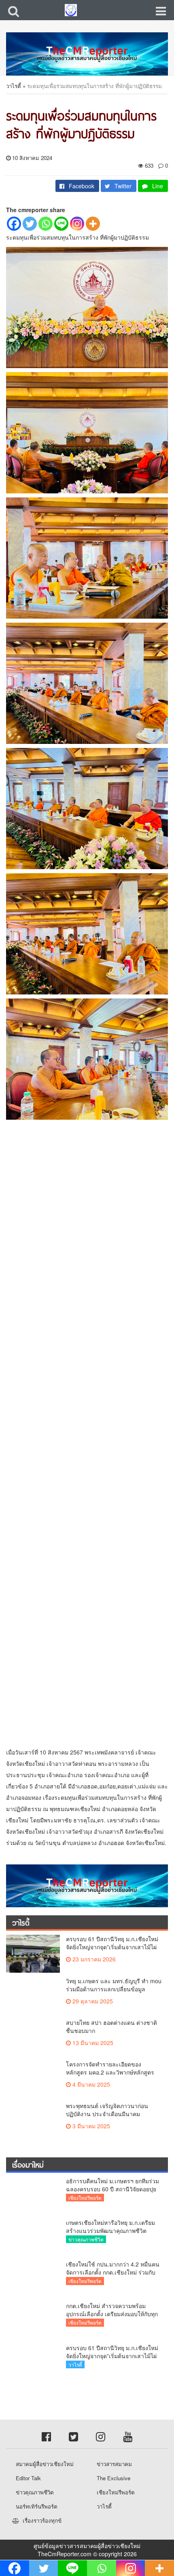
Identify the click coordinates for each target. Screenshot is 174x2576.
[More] (93, 224)
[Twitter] (30, 224)
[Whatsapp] (46, 224)
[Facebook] (14, 224)
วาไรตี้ (14, 86)
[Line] (61, 224)
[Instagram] (77, 224)
